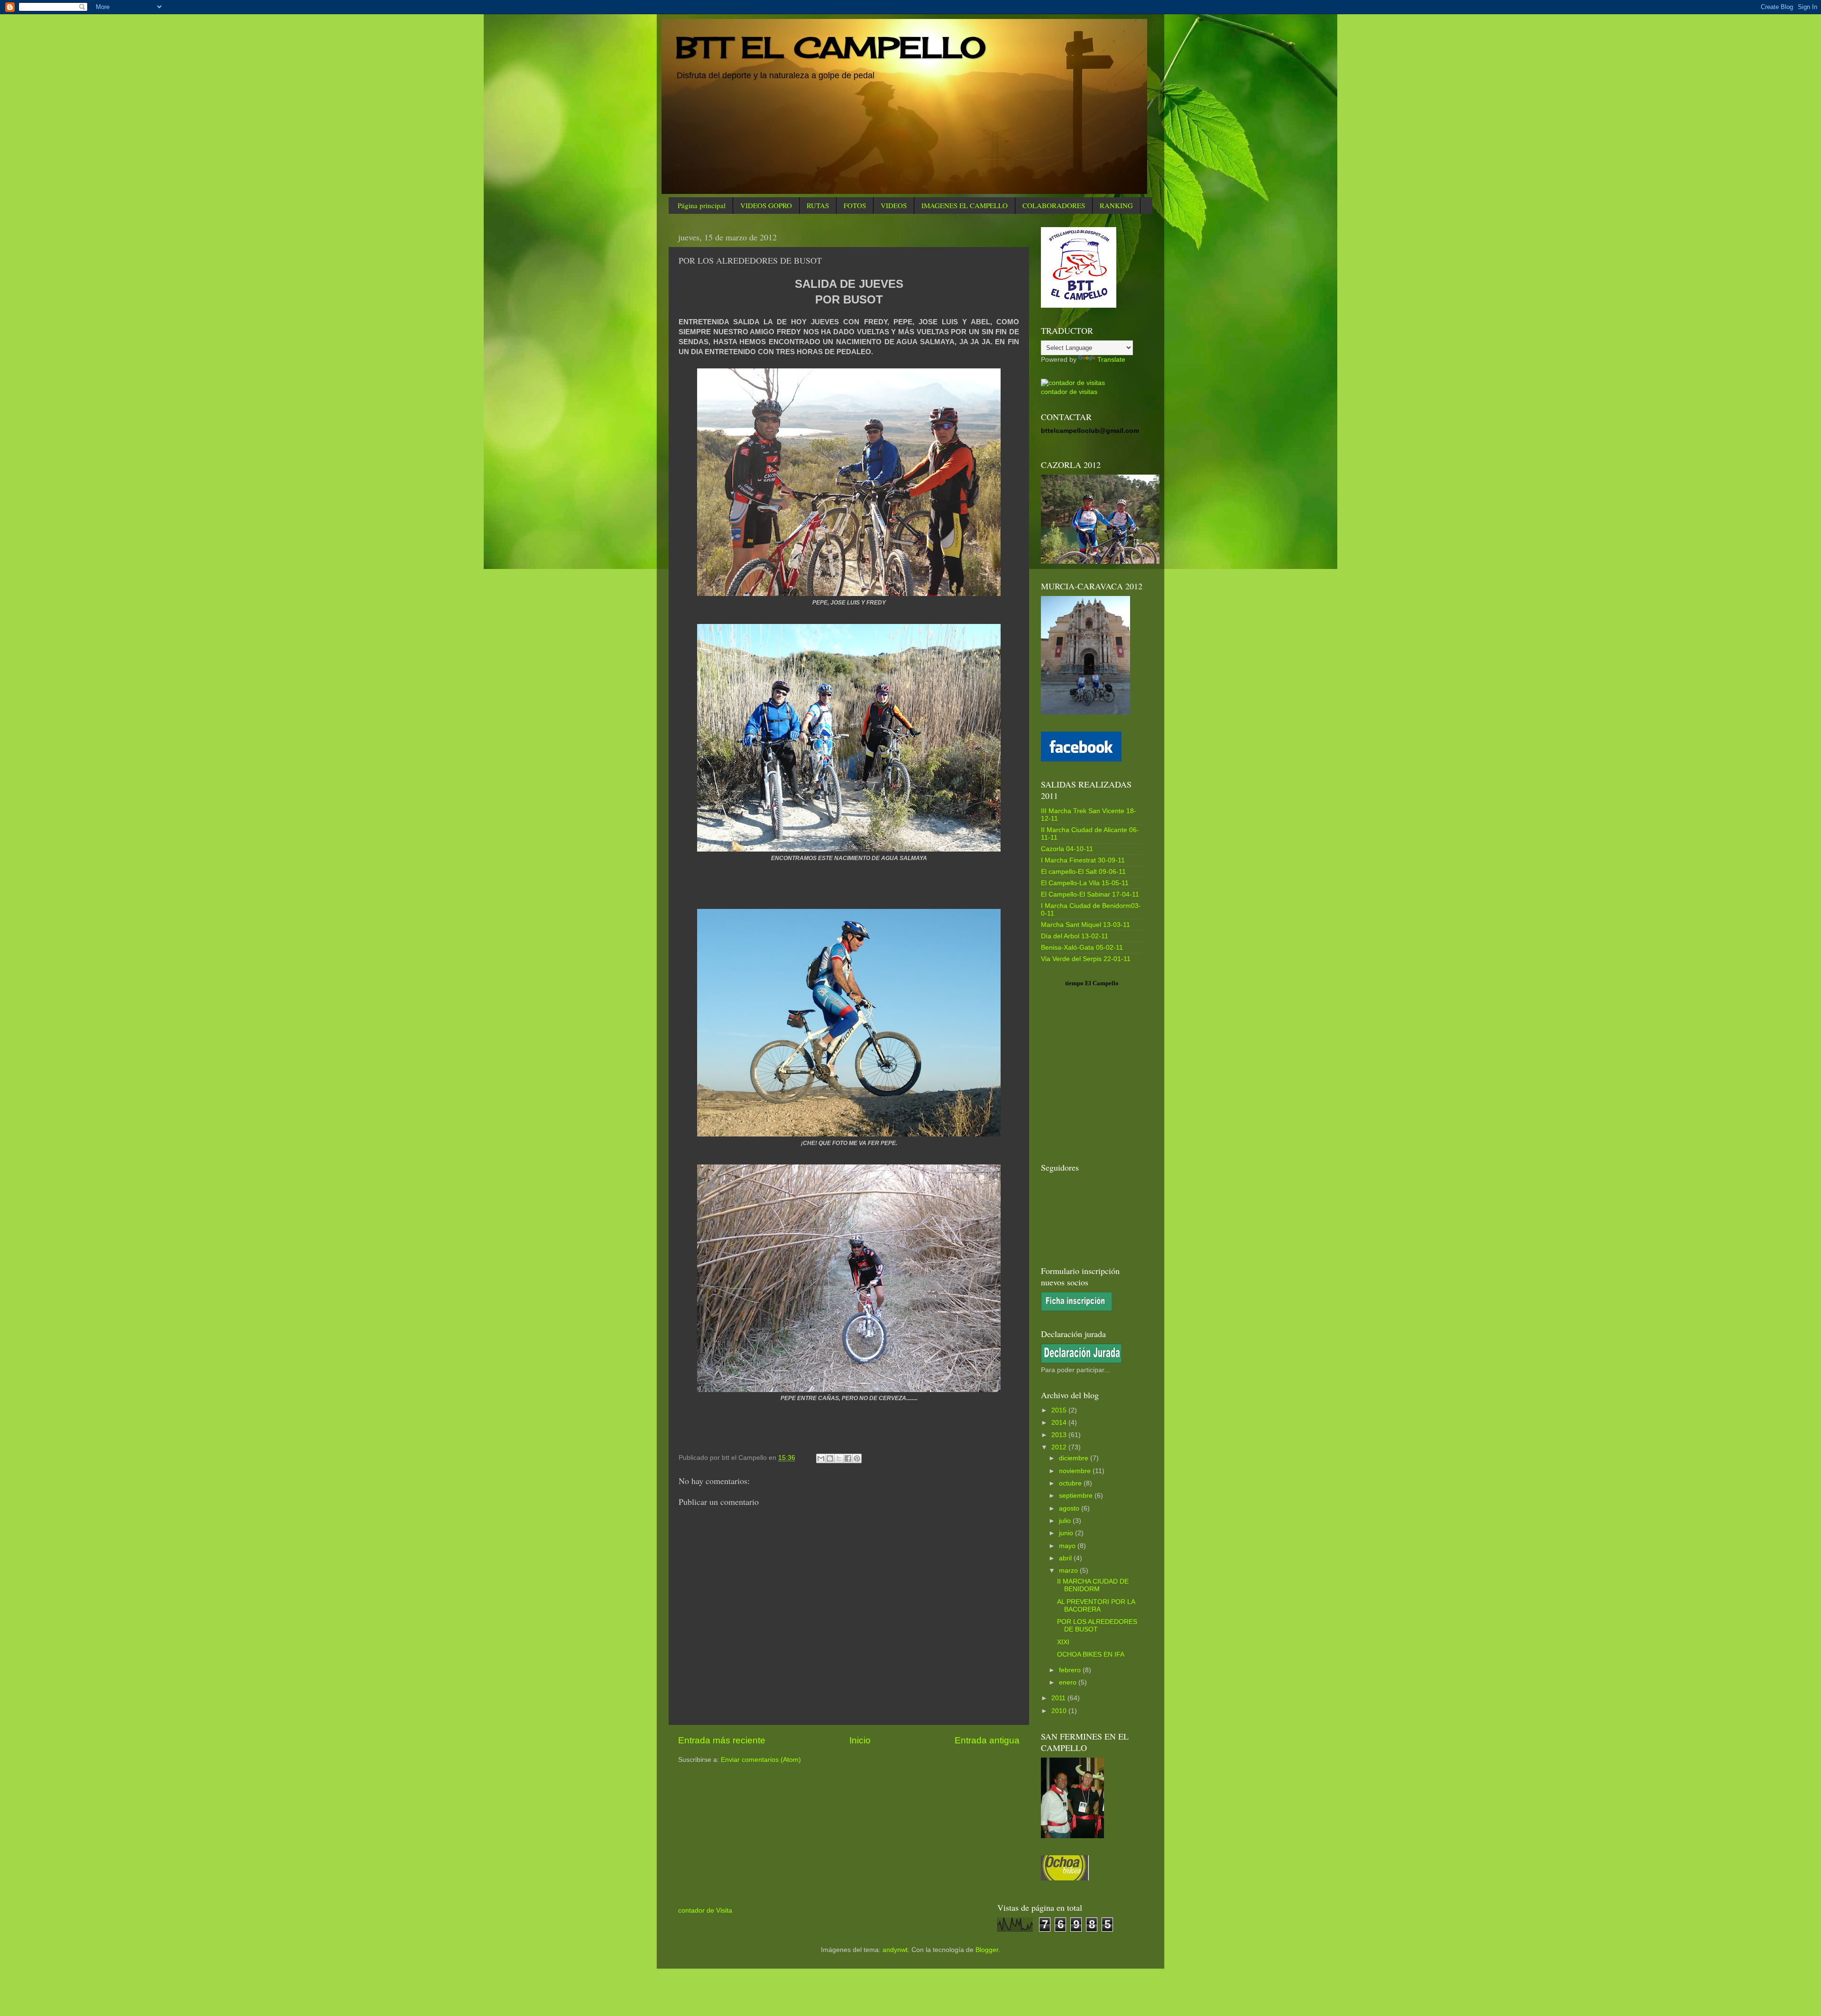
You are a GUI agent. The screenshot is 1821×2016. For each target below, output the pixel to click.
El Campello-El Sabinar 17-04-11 (1090, 894)
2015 (1060, 1410)
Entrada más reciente (722, 1740)
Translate (1111, 360)
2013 (1060, 1435)
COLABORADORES (1054, 205)
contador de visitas (1069, 392)
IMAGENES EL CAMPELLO (965, 205)
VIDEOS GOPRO (766, 205)
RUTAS (818, 205)
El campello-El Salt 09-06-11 (1083, 872)
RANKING (1116, 205)
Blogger (987, 1950)
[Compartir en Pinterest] (857, 1458)
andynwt (895, 1950)
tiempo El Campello (1092, 983)
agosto (1070, 1508)
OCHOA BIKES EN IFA (1091, 1654)
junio (1067, 1533)
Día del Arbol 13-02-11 (1075, 936)
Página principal (702, 205)
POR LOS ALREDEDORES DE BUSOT (1097, 1626)
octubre (1071, 1483)
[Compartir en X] (839, 1458)
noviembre (1076, 1471)
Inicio (860, 1740)
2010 (1060, 1711)
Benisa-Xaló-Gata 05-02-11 (1082, 948)
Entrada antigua (987, 1740)
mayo (1068, 1546)
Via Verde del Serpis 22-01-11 (1086, 959)
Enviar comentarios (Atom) (761, 1760)
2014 (1060, 1423)
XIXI (1063, 1642)
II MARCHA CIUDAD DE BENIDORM (1093, 1585)
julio (1066, 1521)
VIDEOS (894, 205)
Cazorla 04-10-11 (1067, 849)
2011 (1059, 1698)
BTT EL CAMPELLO (831, 47)
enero (1069, 1682)
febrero (1071, 1670)
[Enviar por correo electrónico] (821, 1458)
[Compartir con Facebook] (848, 1458)
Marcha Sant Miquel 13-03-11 (1085, 925)
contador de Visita (705, 1911)
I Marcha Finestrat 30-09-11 (1083, 860)
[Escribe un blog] (830, 1458)
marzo (1069, 1571)
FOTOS (855, 205)
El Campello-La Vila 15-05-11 (1085, 883)
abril (1066, 1558)
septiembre (1077, 1496)
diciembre (1075, 1458)
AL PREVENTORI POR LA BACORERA (1096, 1606)
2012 (1060, 1447)
